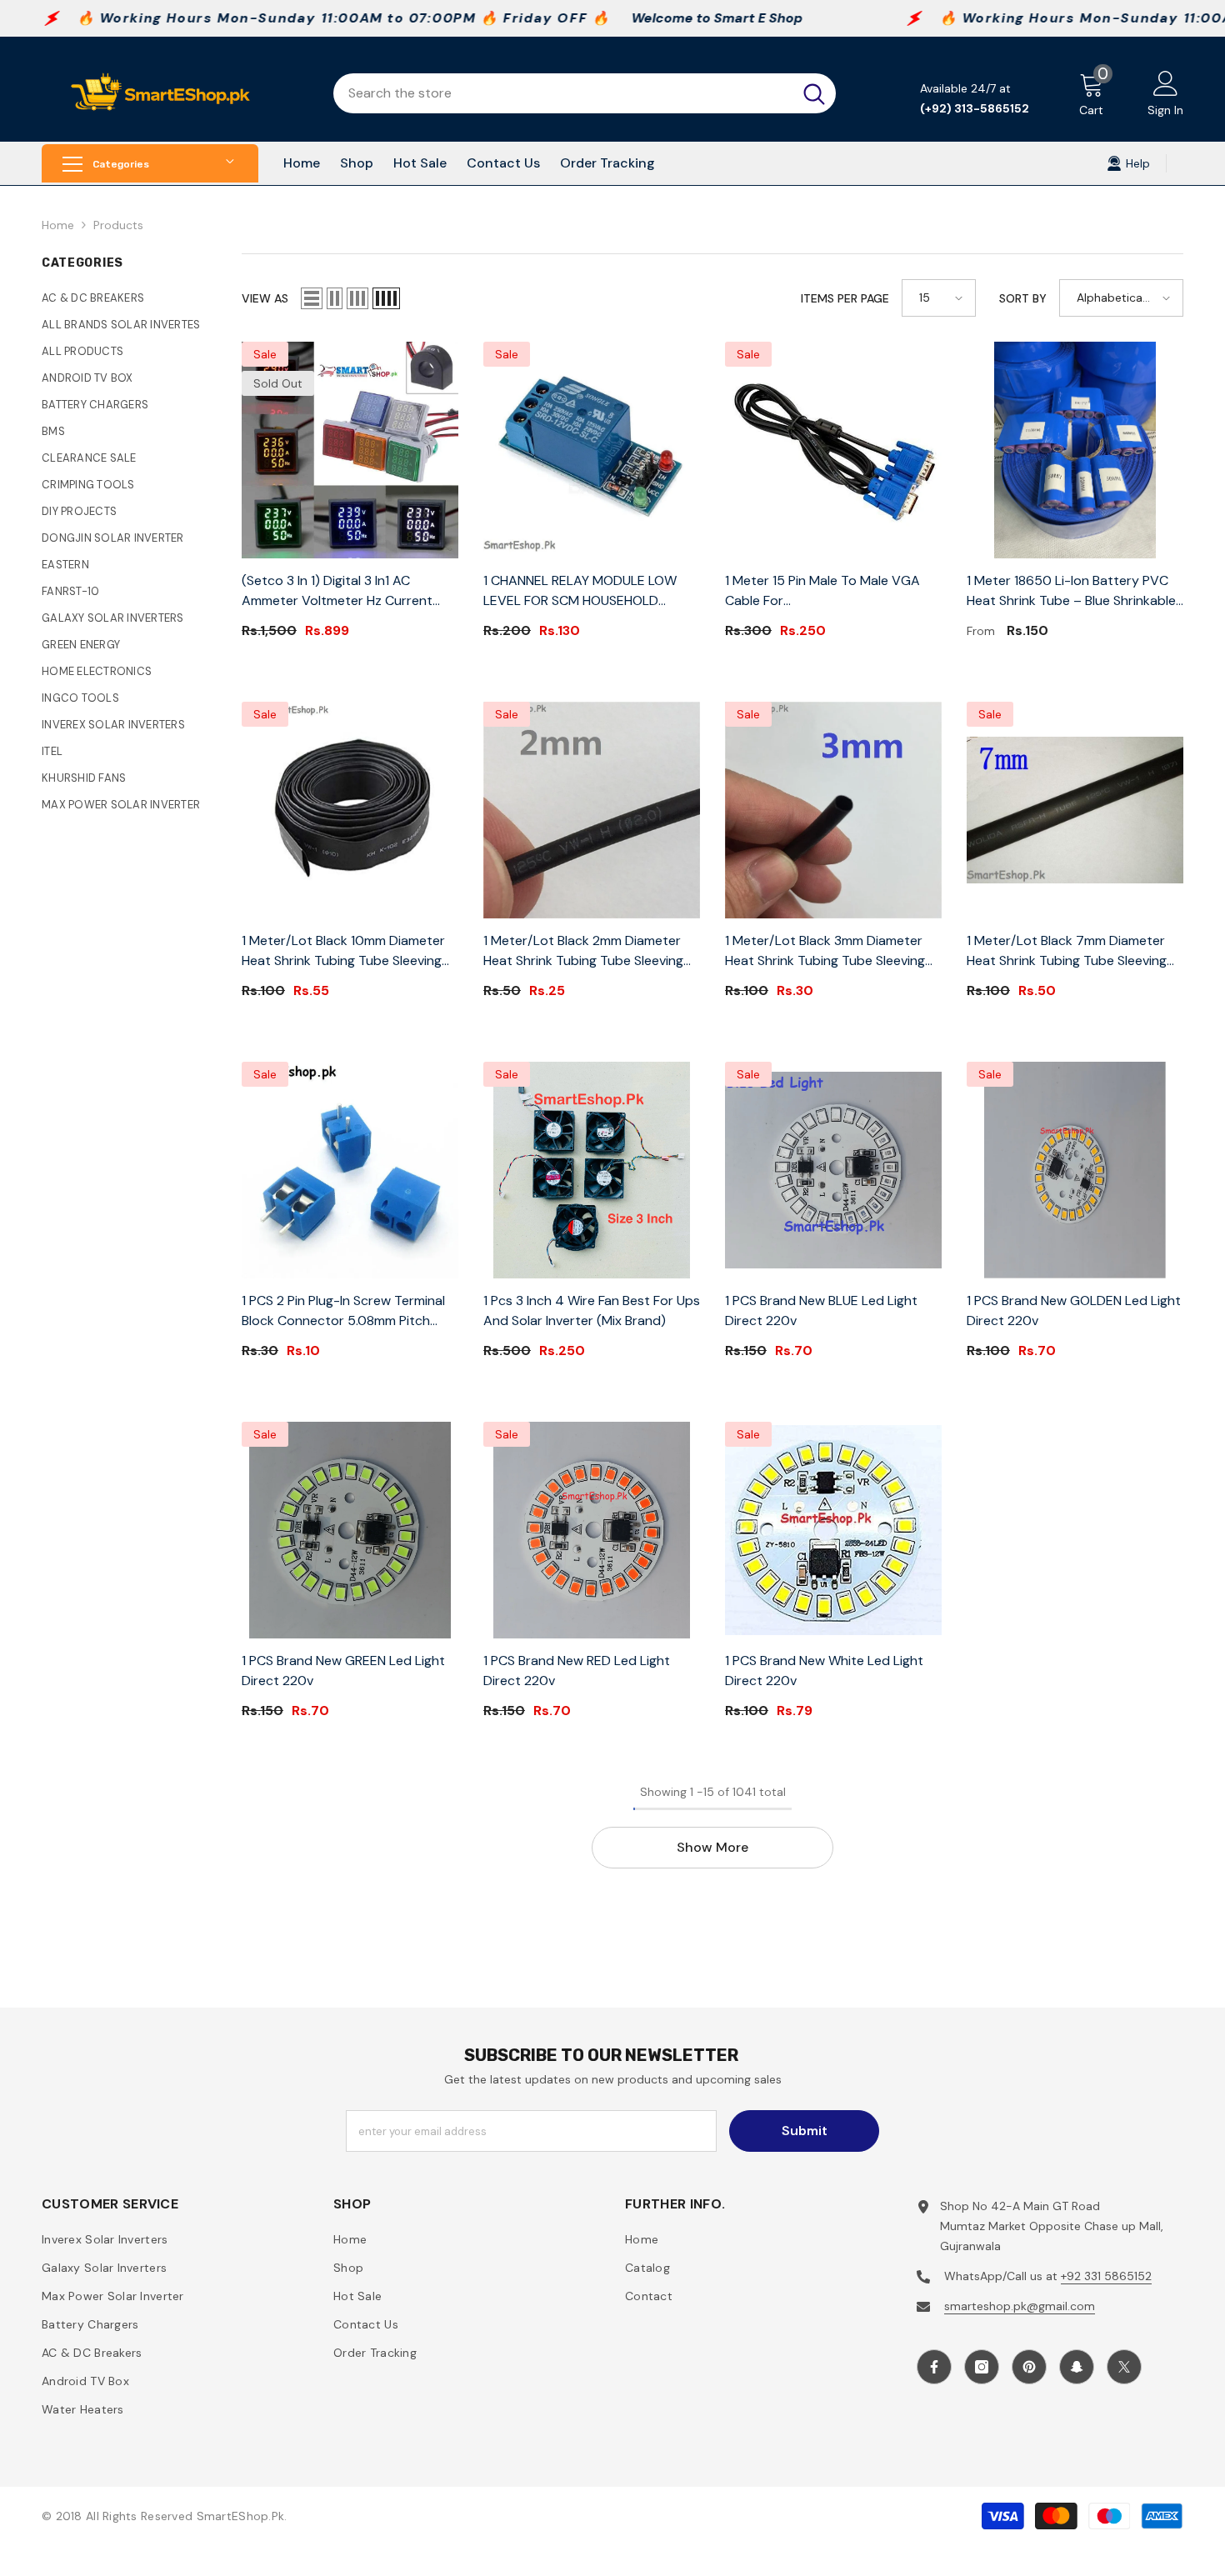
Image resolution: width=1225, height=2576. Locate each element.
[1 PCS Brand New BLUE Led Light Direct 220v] (833, 1170)
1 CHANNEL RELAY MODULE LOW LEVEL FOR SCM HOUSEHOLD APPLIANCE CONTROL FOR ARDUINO (592, 591)
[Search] (585, 93)
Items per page (845, 298)
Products (118, 225)
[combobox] (563, 93)
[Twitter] (1124, 2367)
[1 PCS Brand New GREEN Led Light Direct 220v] (350, 1530)
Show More (712, 1847)
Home (58, 225)
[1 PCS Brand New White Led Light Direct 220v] (833, 1530)
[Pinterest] (1029, 2367)
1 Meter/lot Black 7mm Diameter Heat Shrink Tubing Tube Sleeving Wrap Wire (1067, 951)
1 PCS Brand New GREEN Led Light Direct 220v (343, 1671)
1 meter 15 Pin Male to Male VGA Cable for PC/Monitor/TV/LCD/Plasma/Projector (833, 591)
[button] (312, 298)
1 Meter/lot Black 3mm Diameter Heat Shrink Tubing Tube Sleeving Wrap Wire (825, 951)
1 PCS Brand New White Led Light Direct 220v (824, 1671)
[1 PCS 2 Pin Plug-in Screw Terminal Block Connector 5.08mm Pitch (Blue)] (350, 1170)
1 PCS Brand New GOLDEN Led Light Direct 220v (1074, 1311)
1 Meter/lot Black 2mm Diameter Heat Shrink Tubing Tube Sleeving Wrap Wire (583, 951)
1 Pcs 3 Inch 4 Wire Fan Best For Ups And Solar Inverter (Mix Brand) (592, 1311)
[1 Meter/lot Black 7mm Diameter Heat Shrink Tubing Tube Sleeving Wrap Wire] (1075, 810)
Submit (805, 2131)
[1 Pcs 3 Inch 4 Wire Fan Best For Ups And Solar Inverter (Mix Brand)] (592, 1170)
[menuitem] (129, 298)
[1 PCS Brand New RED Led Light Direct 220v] (592, 1530)
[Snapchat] (1077, 2367)
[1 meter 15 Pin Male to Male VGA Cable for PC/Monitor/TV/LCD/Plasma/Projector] (833, 450)
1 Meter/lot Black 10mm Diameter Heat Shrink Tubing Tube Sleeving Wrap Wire (343, 951)
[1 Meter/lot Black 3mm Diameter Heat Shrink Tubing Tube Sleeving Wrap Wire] (833, 810)
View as (265, 298)
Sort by (1023, 298)
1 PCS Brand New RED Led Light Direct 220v (577, 1671)
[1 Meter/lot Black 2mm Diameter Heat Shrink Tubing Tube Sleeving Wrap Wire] (592, 810)
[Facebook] (934, 2367)
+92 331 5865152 (1106, 2276)
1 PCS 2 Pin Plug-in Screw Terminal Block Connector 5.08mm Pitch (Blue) (343, 1311)
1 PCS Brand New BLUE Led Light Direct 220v (821, 1311)
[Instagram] (982, 2367)
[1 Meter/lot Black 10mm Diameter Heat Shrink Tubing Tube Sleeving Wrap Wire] (350, 810)
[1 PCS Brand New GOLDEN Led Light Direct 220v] (1075, 1170)
